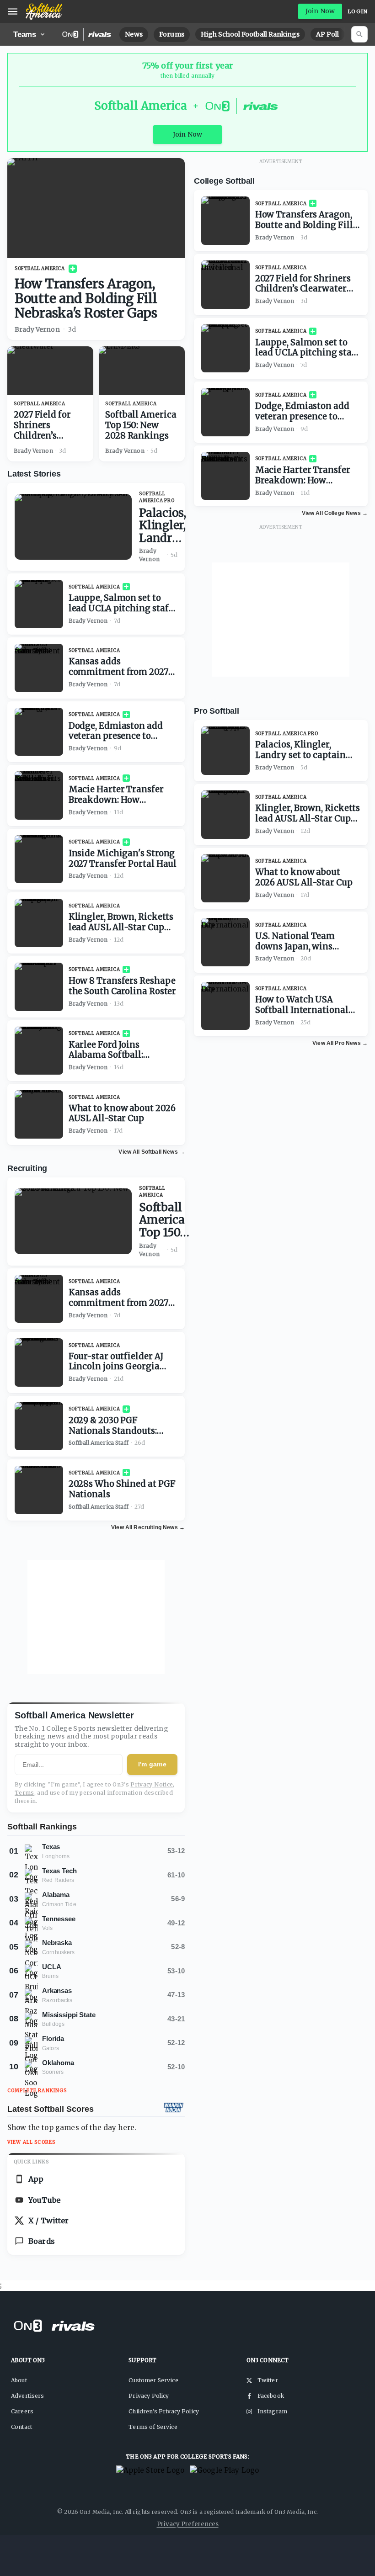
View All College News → (335, 513)
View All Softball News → (152, 1152)
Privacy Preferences (188, 2524)
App (36, 2179)
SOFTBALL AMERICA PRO (157, 497)
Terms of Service (153, 2427)
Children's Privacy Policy (164, 2411)
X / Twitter (49, 2221)
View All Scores (31, 2142)
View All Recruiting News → (148, 1527)
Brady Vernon (37, 329)
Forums (172, 34)
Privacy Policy (149, 2396)
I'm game (152, 1764)
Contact (21, 2427)
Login (358, 11)
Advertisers (28, 2396)
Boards (42, 2241)
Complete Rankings (37, 2091)
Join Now (320, 11)
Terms (24, 1793)
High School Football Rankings (250, 34)
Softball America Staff (99, 1443)
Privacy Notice (152, 1784)
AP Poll (327, 34)
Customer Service (153, 2380)
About (19, 2380)
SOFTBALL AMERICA (40, 268)
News (134, 34)
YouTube (44, 2200)
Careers (22, 2411)
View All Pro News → (340, 1043)
